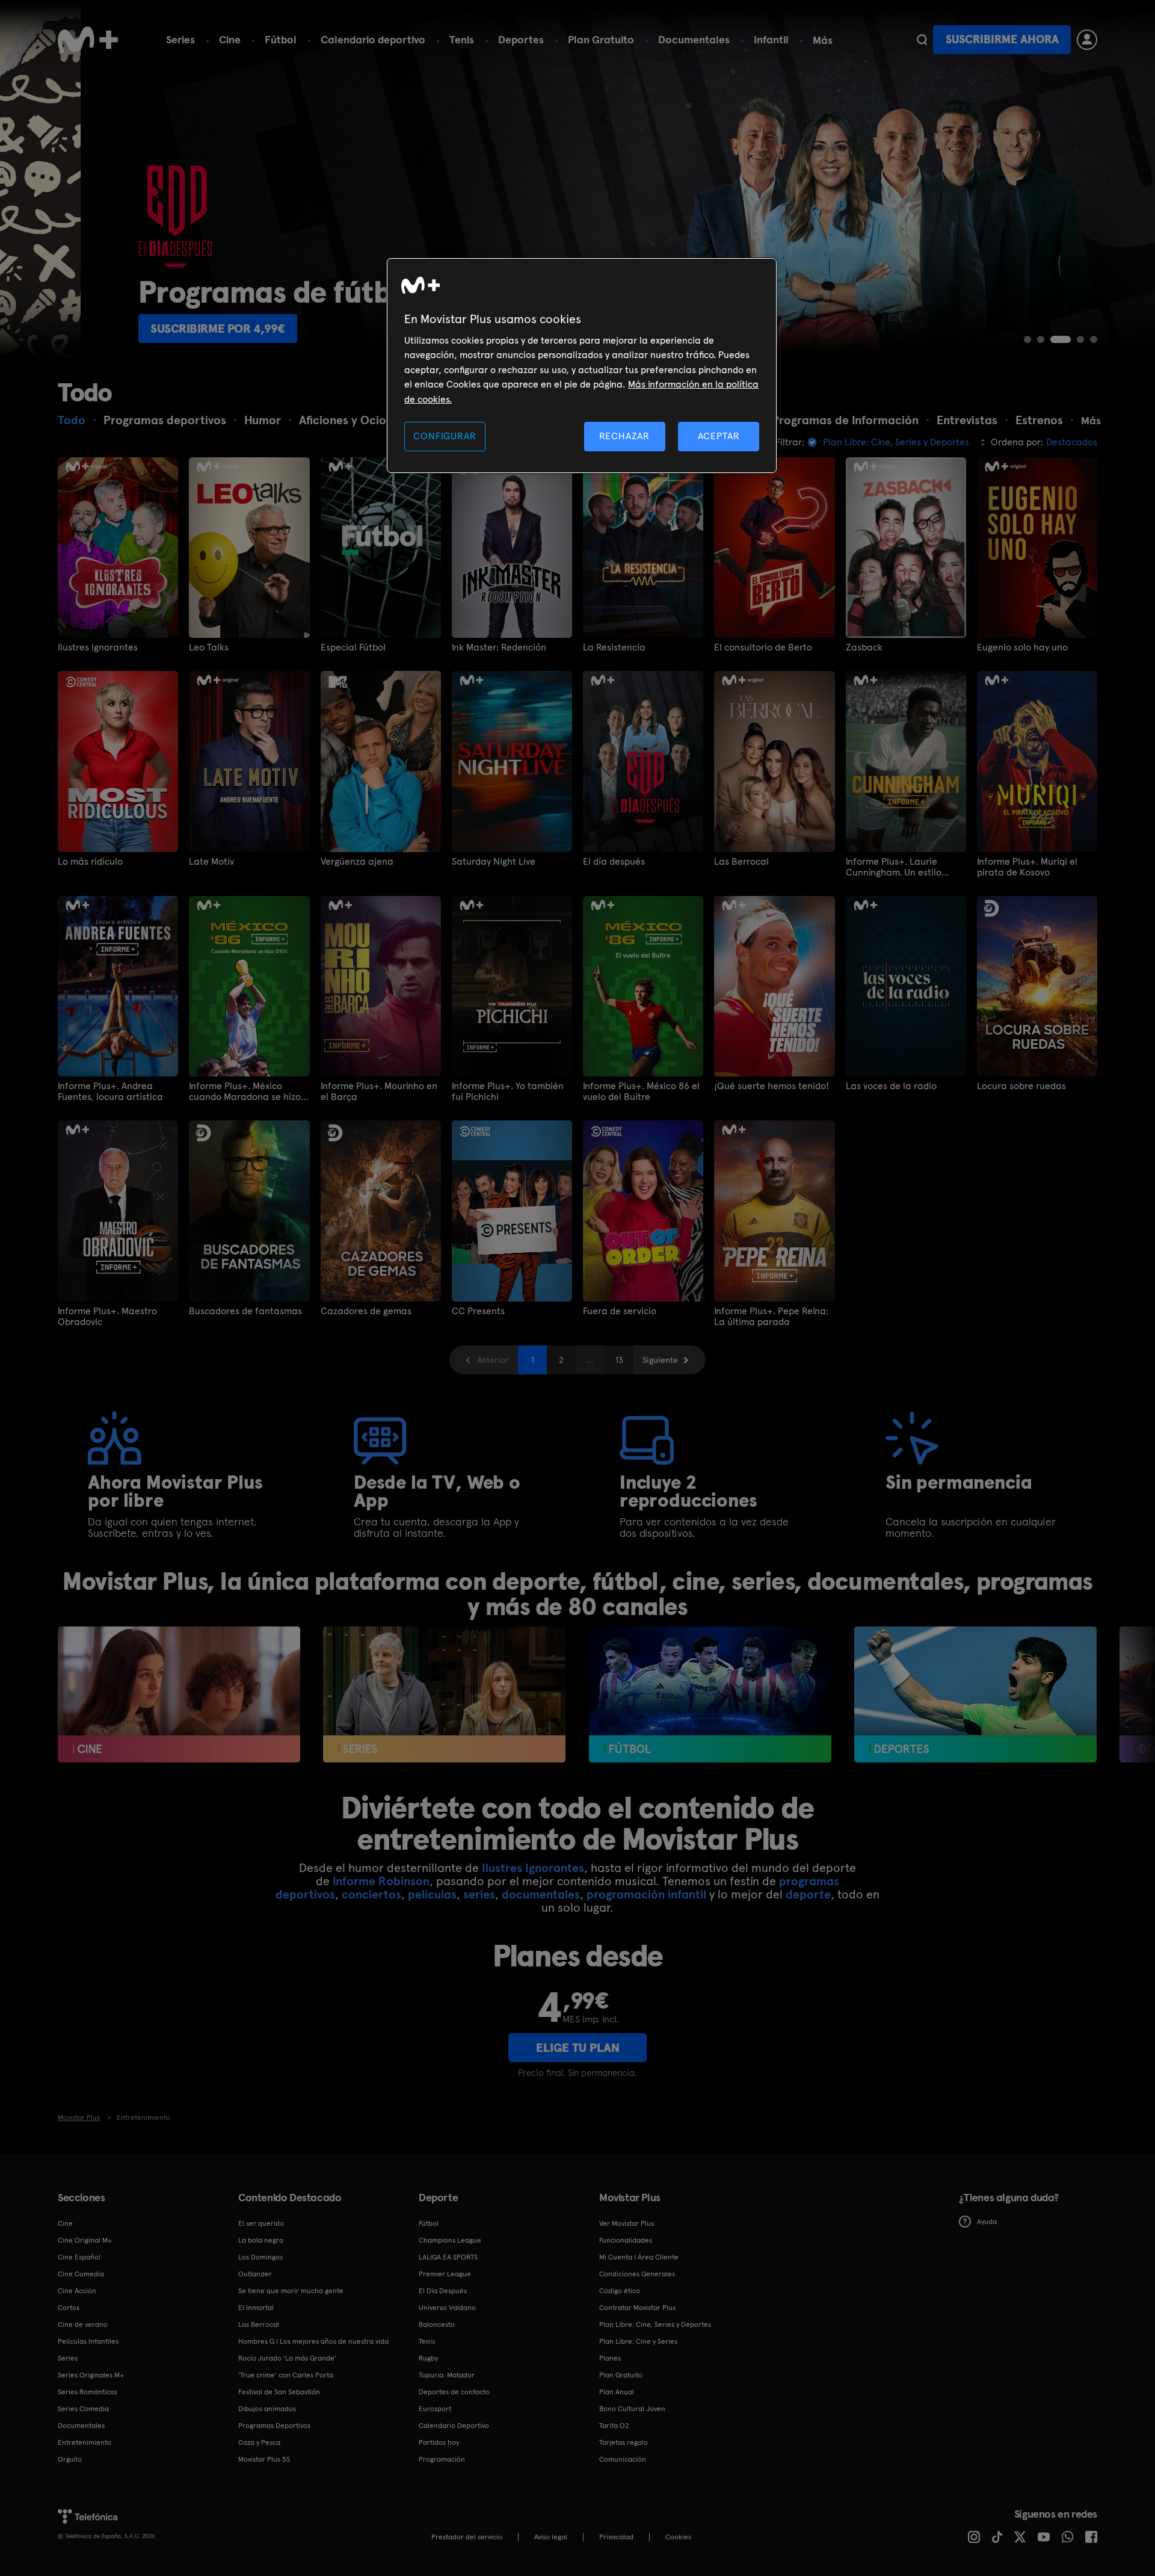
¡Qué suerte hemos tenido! (772, 1086)
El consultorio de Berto (763, 647)
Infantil (771, 39)
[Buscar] (922, 40)
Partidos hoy (439, 2442)
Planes (610, 2358)
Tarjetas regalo (624, 2442)
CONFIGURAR (445, 436)
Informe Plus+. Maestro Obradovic (107, 1317)
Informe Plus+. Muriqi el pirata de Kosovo (1027, 867)
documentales (541, 1894)
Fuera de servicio (620, 1311)
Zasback (864, 647)
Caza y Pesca (259, 2442)
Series (180, 39)
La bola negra (261, 2240)
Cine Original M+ (85, 2240)
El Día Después (443, 2291)
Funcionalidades (626, 2240)
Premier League (445, 2274)
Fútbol (281, 39)
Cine (230, 39)
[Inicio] (88, 40)
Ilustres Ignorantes (533, 1868)
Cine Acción (77, 2291)
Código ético (620, 2291)
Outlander (255, 2274)
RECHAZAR (624, 436)
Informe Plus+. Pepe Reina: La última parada (771, 1317)
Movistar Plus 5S (264, 2459)
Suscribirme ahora (1002, 39)
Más (823, 40)
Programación (442, 2459)
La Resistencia (614, 647)
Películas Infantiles (88, 2341)
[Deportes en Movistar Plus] (975, 1695)
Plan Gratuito (601, 39)
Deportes (521, 39)
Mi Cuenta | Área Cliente (639, 2257)
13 (619, 1360)
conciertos (371, 1894)
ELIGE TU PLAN (578, 2048)
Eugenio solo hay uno (1022, 647)
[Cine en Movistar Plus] (179, 1695)
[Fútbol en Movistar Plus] (710, 1695)
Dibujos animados (267, 2409)
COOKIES (678, 2537)
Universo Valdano (447, 2308)
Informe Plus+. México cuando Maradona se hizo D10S (245, 1092)
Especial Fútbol (353, 647)
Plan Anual (617, 2392)
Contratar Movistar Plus (637, 2308)
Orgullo (70, 2459)
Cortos (69, 2308)
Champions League (450, 2240)
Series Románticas (88, 2392)
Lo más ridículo (90, 862)
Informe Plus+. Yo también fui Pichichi (508, 1092)
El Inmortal (256, 2308)
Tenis (462, 39)
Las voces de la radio (891, 1086)
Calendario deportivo (373, 39)
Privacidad (616, 2537)
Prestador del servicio (467, 2537)
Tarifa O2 (614, 2426)
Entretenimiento (85, 2442)
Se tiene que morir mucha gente (291, 2291)
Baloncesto (437, 2324)
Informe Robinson (381, 1881)
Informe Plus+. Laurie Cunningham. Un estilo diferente (894, 867)
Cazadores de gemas (366, 1311)
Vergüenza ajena (357, 862)
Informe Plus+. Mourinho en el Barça (379, 1092)
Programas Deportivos (274, 2426)
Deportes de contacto (454, 2392)
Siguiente (660, 1360)
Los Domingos (260, 2257)
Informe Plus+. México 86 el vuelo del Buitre (641, 1092)
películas (432, 1894)
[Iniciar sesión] (1087, 40)
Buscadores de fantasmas (245, 1311)
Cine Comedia (81, 2274)
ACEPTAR (719, 436)
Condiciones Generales (637, 2274)
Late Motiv (211, 862)
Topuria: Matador (447, 2375)
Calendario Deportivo (454, 2426)
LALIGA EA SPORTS (448, 2257)
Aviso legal (551, 2537)
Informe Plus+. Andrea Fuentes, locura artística (110, 1092)
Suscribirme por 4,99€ (137, 329)
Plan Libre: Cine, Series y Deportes (655, 2324)
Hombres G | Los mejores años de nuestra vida (313, 2341)
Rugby (428, 2358)
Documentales (694, 39)
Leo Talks (209, 647)
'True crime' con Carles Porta (286, 2375)
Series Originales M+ (91, 2375)
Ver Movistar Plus (627, 2223)
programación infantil (646, 1894)
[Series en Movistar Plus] (444, 1695)
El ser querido (261, 2223)
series (479, 1894)
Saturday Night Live (494, 862)
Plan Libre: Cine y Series (638, 2341)
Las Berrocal (741, 862)
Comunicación (623, 2459)
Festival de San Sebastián (279, 2392)
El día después (614, 862)
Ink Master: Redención (499, 647)
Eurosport (435, 2409)
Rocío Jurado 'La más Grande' (287, 2358)
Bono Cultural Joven (632, 2409)
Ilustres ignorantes (98, 647)
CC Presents (478, 1311)
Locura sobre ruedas (1021, 1086)
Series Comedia (83, 2409)
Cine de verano (83, 2324)
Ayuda (987, 2222)
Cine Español (79, 2257)
